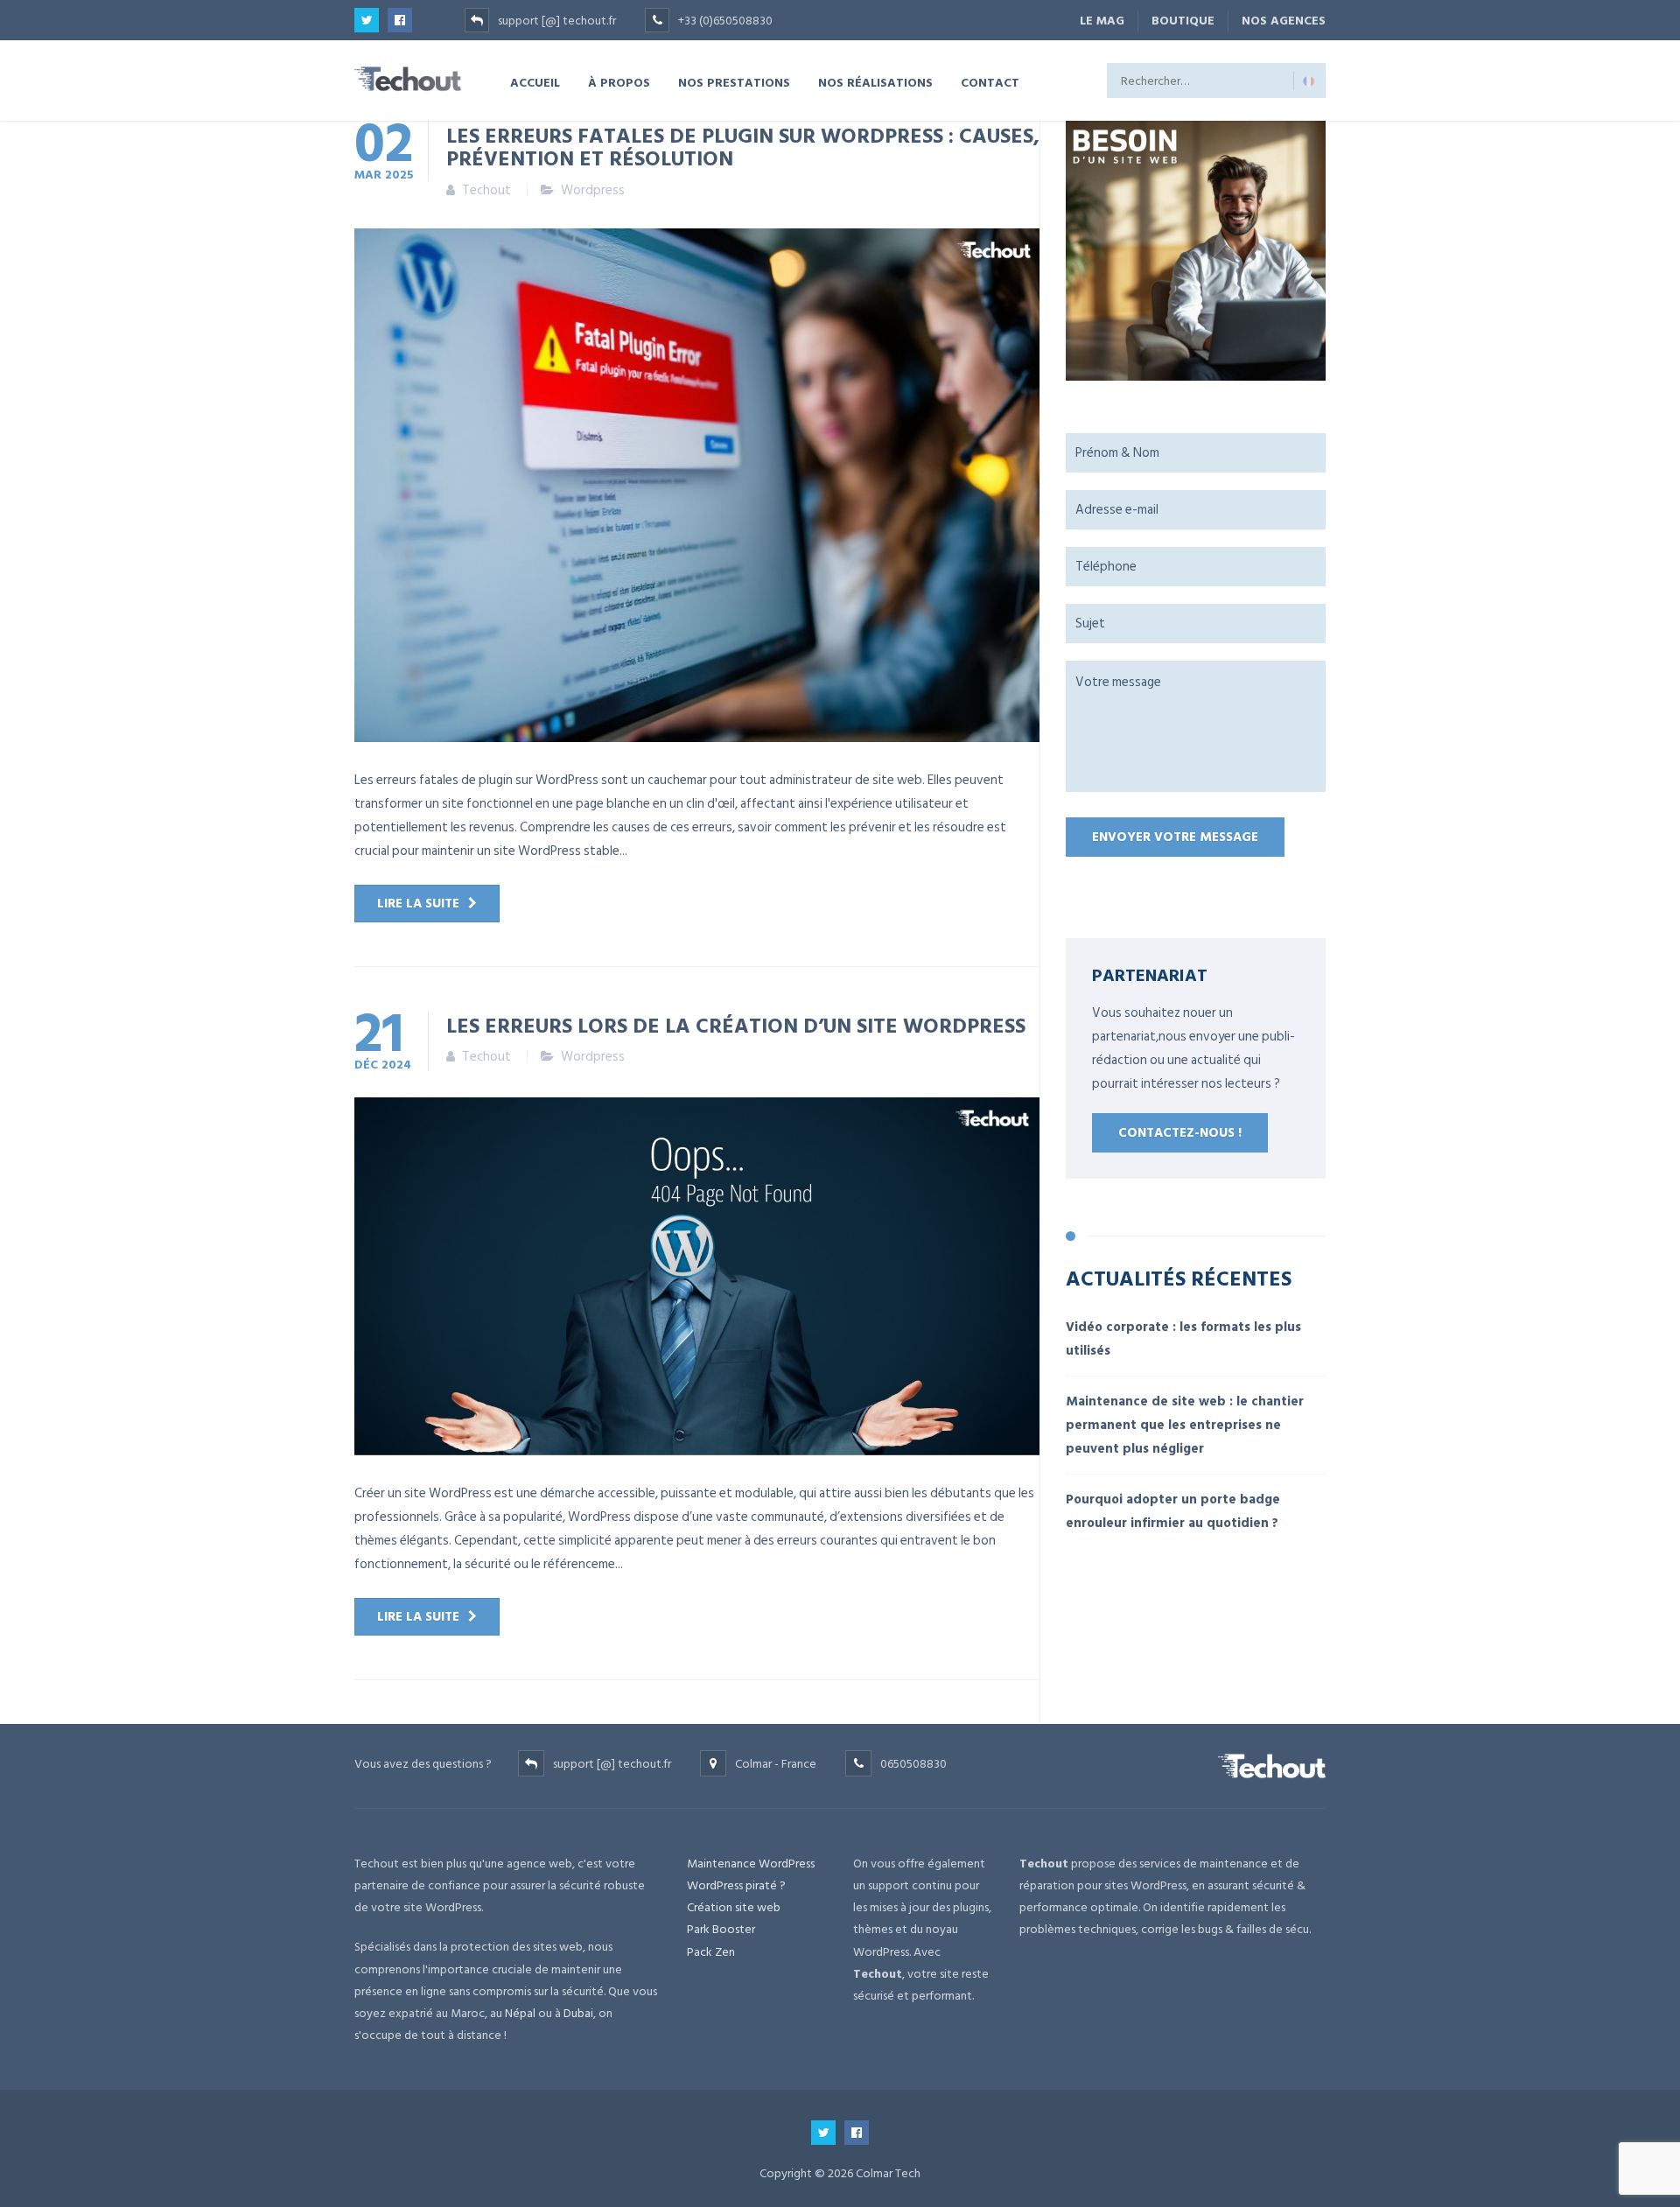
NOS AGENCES (1284, 21)
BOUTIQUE (1183, 21)
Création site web (734, 1907)
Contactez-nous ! (1180, 1133)
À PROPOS (619, 82)
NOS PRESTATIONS (734, 82)
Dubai (578, 2013)
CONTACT (990, 82)
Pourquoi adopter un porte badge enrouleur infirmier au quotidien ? (1173, 1511)
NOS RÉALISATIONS (875, 82)
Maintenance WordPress (751, 1864)
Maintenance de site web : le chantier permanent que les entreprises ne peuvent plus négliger (1185, 1425)
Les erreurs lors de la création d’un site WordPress (736, 1025)
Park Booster (721, 1929)
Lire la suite (418, 904)
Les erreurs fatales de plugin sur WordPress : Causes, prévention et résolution (743, 146)
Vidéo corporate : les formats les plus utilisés (1183, 1339)
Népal (520, 2013)
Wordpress (593, 190)
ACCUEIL (535, 82)
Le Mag (1102, 21)
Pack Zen (711, 1952)
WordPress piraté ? (736, 1885)
